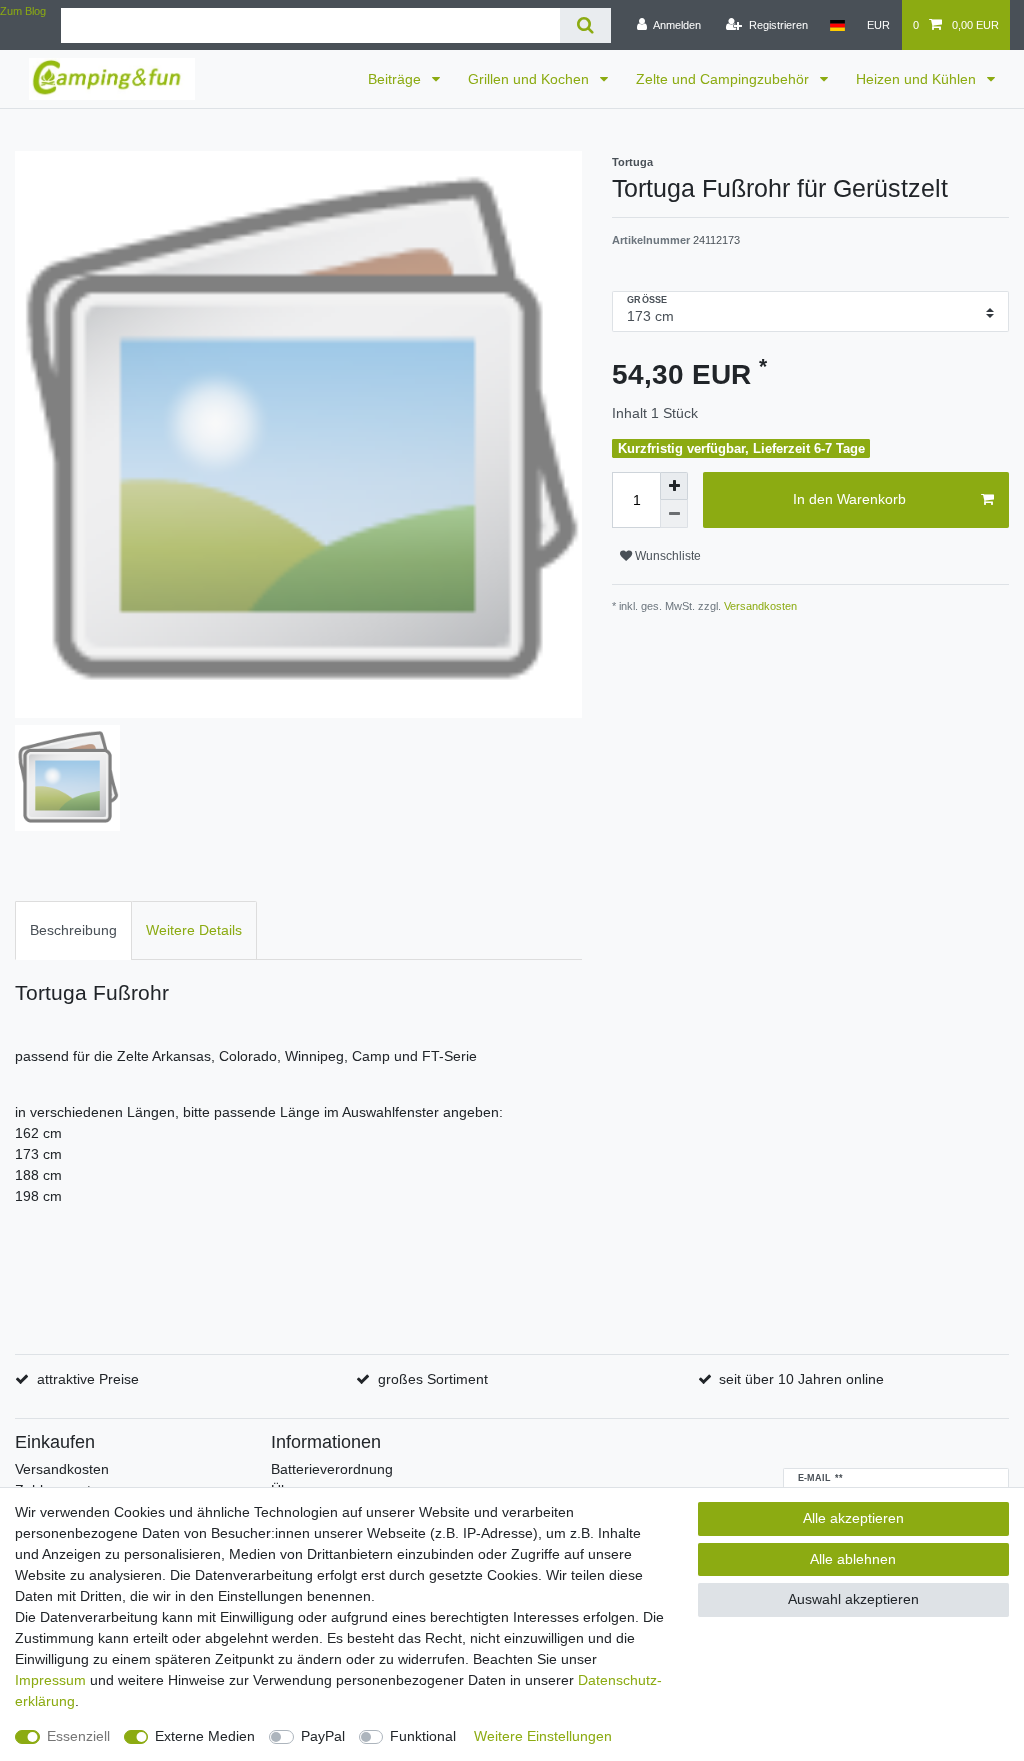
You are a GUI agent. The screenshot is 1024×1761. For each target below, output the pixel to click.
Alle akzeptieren (853, 1518)
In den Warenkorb (849, 499)
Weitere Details (194, 930)
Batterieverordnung (332, 1469)
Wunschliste (666, 556)
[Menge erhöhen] (674, 486)
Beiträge (396, 79)
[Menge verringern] (674, 514)
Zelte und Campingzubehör (724, 79)
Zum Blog (23, 11)
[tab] (73, 930)
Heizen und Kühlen (918, 79)
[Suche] (585, 25)
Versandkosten (759, 606)
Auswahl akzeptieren (853, 1599)
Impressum (50, 1680)
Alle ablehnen (853, 1559)
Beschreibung (73, 930)
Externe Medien (205, 1736)
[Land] (837, 25)
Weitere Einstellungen (543, 1736)
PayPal (323, 1736)
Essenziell (78, 1736)
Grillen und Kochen (530, 79)
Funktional (423, 1736)
